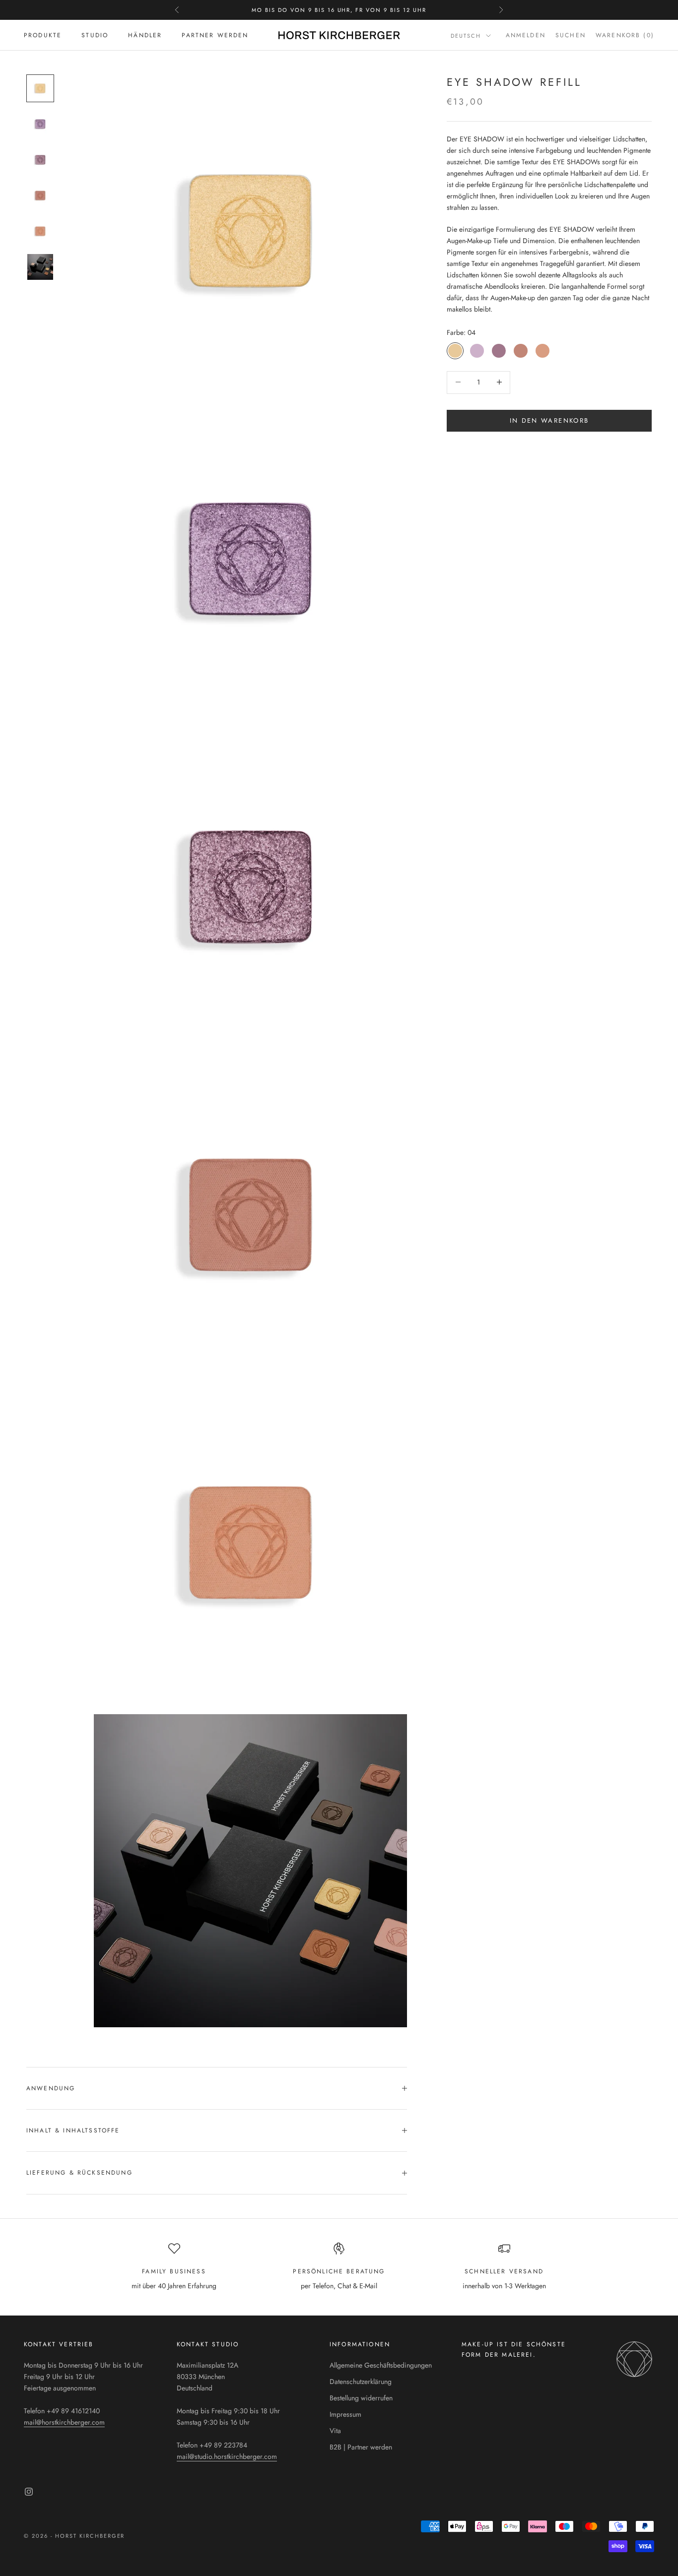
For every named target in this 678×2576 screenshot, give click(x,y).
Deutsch (466, 36)
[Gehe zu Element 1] (40, 88)
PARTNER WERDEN (215, 35)
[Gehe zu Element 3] (40, 160)
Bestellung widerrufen (361, 2398)
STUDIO (95, 35)
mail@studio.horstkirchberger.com (227, 2456)
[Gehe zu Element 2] (40, 124)
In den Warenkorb (549, 420)
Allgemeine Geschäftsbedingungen (381, 2365)
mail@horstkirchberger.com (64, 2422)
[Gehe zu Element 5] (40, 231)
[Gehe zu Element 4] (40, 195)
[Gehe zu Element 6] (40, 267)
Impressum (345, 2414)
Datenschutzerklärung (361, 2382)
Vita (335, 2431)
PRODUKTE (43, 35)
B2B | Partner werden (361, 2447)
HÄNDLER (145, 35)
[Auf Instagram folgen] (29, 2492)
